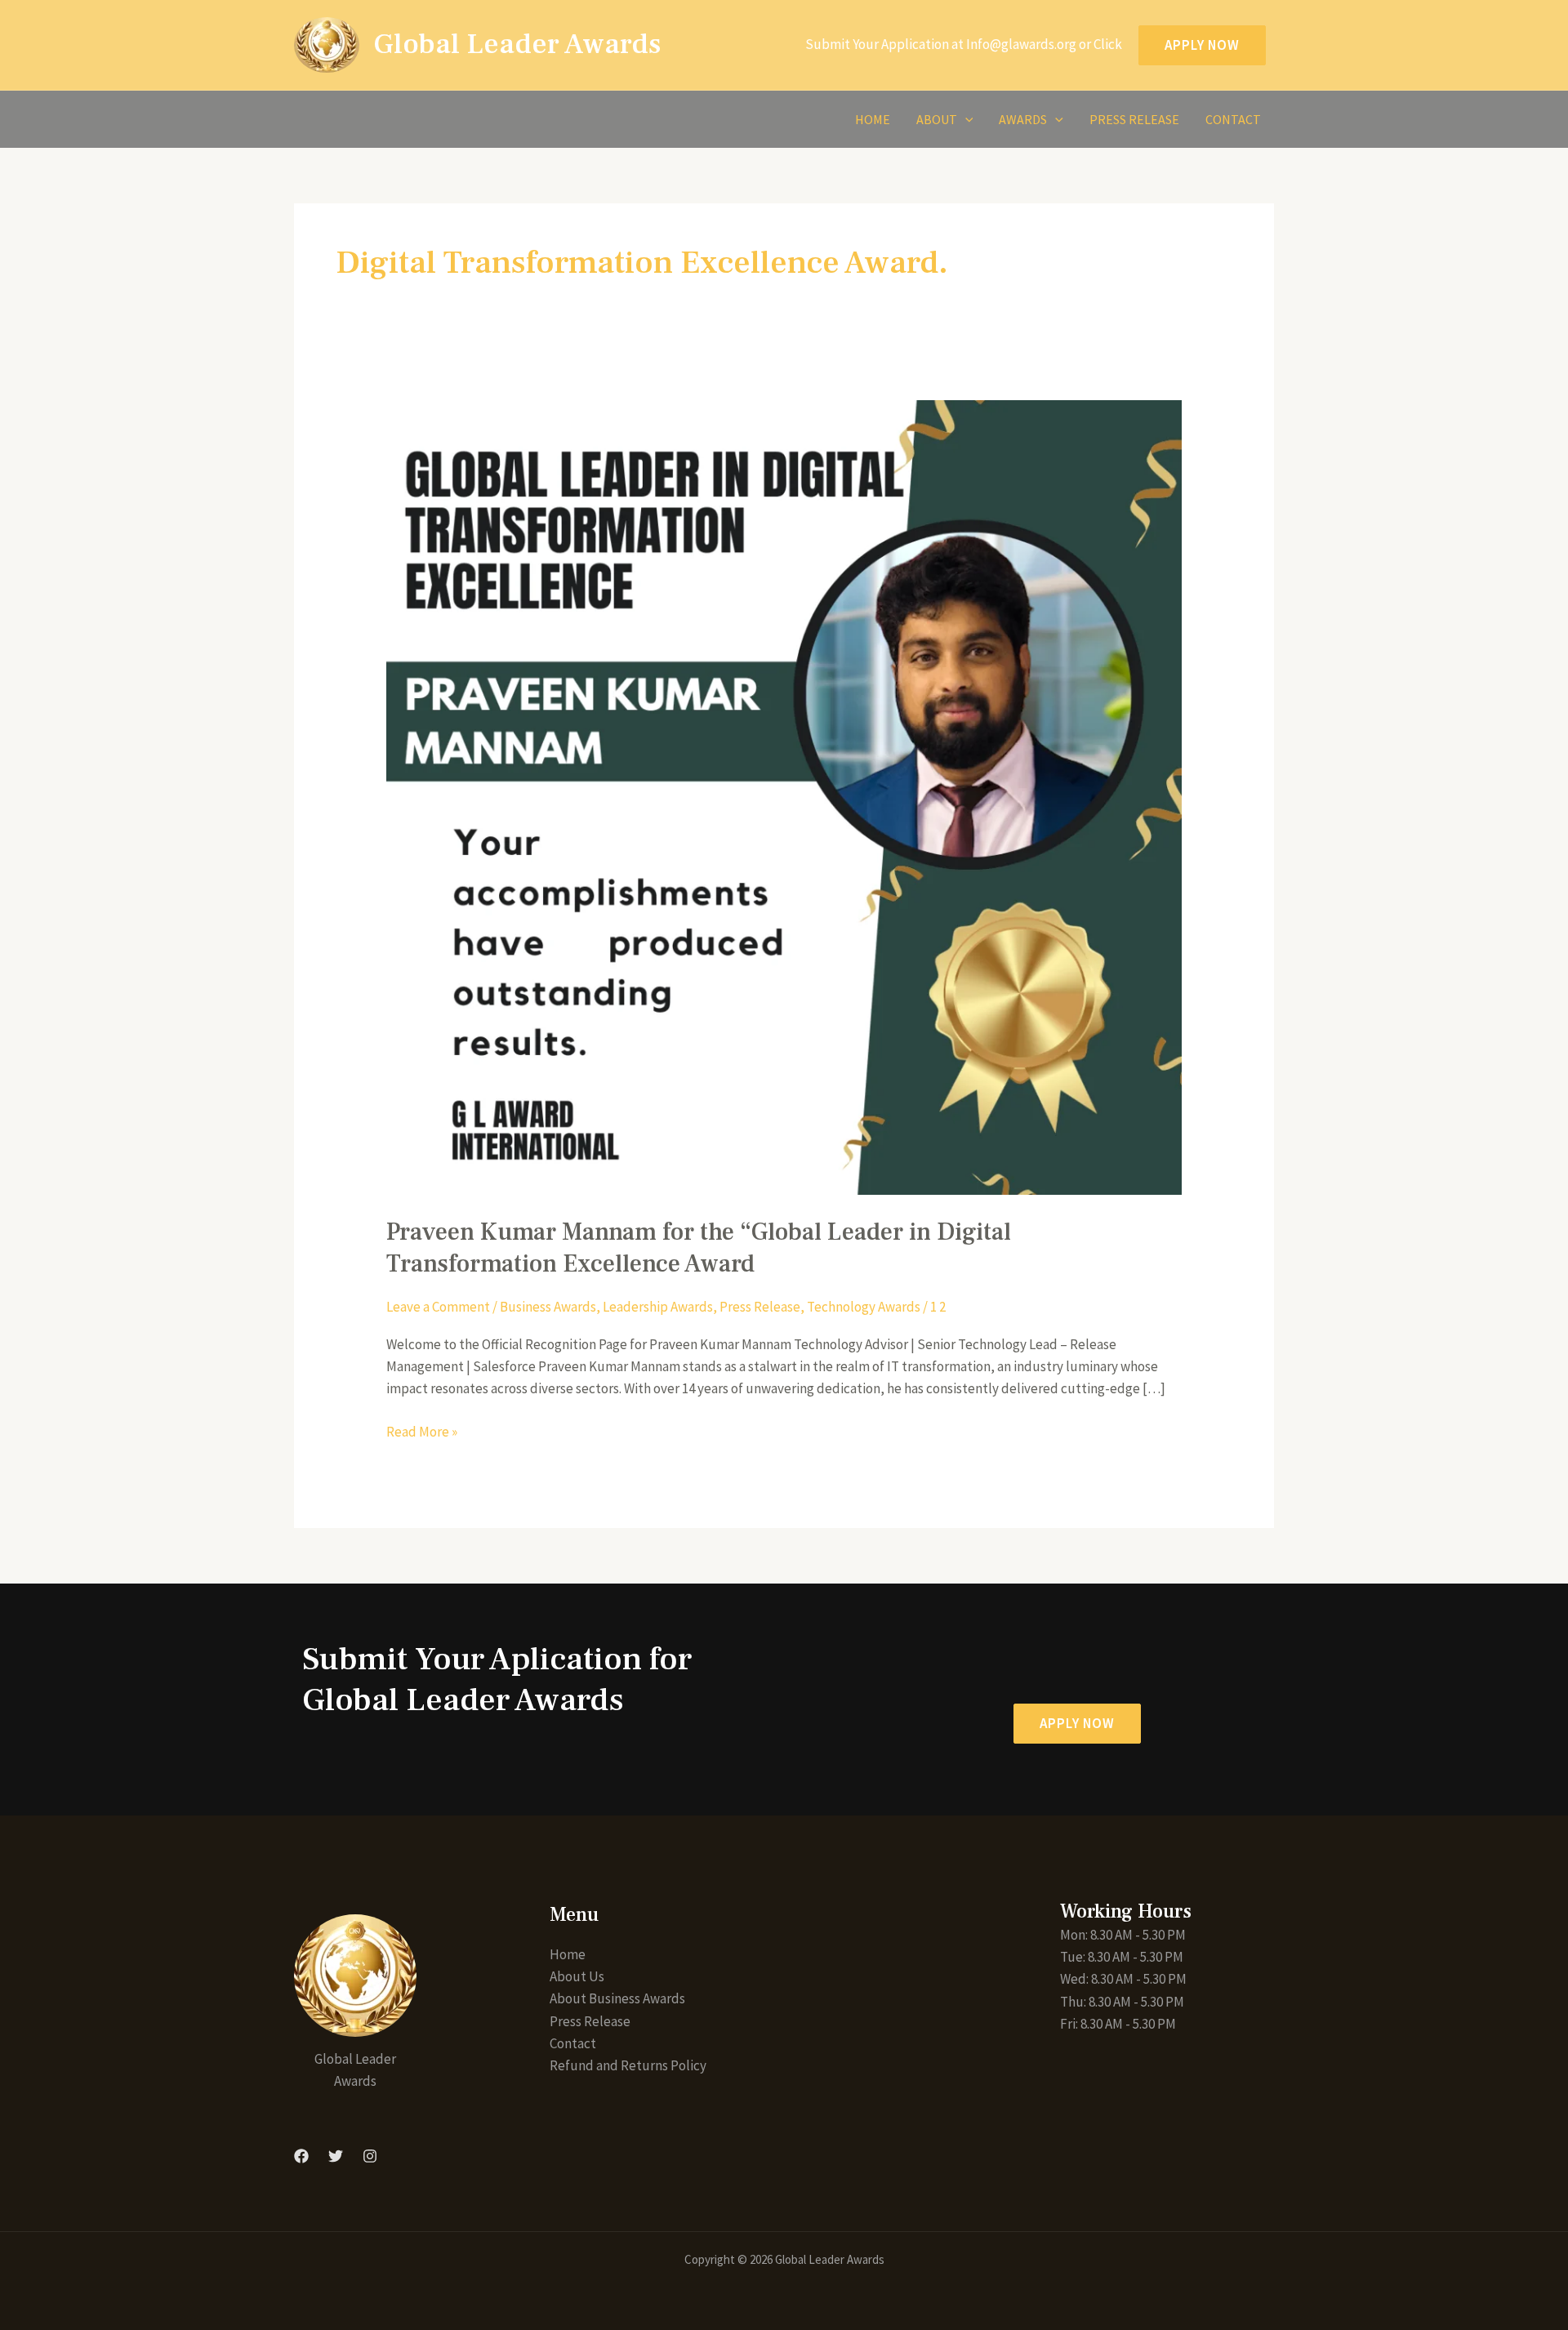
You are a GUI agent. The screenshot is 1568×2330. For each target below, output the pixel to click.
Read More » (422, 1431)
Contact (1233, 119)
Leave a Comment (438, 1307)
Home (873, 119)
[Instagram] (370, 2156)
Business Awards (548, 1307)
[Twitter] (336, 2156)
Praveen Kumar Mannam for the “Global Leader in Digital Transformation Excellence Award (699, 1248)
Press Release (1134, 119)
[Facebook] (301, 2156)
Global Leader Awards (517, 45)
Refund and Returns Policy (628, 2065)
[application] (965, 119)
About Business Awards (617, 1998)
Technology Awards (864, 1307)
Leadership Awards (658, 1307)
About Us (577, 1976)
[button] (1077, 1724)
